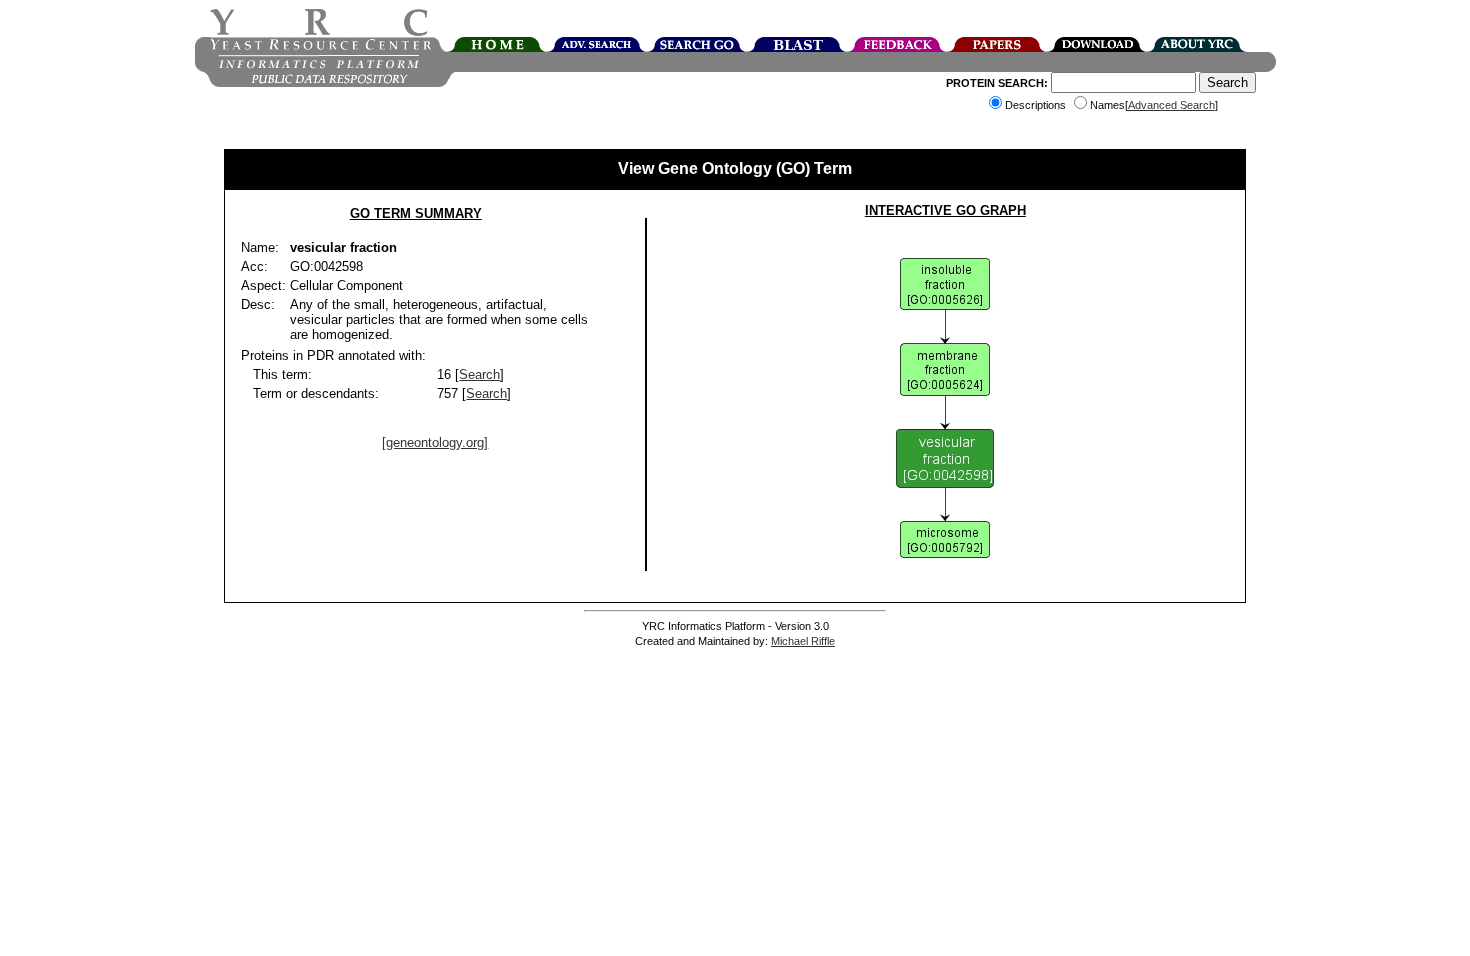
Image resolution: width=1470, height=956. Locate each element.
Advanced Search (1171, 105)
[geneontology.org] (435, 442)
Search (479, 374)
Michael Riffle (803, 641)
